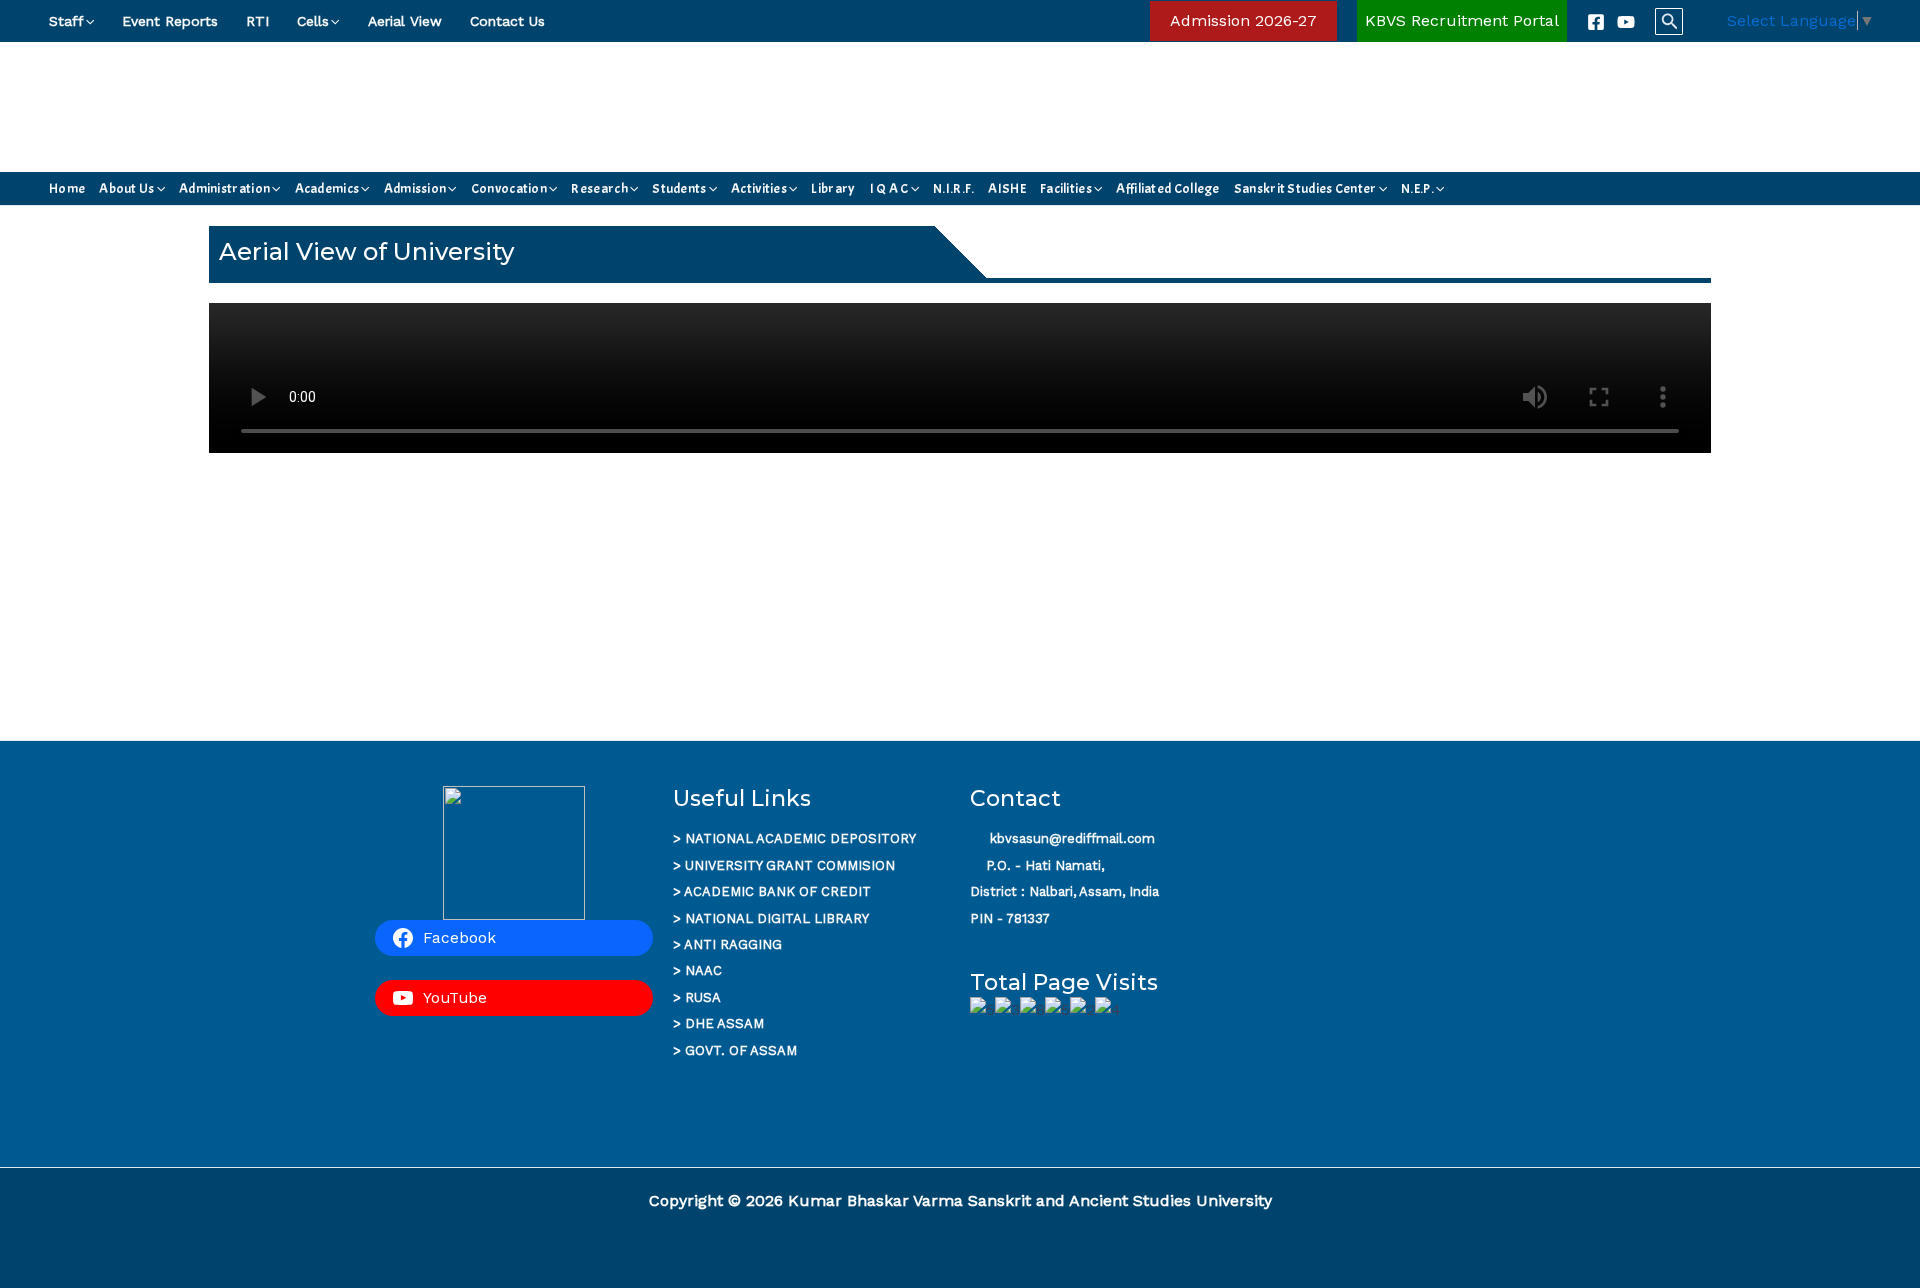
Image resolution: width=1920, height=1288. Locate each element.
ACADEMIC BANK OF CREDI (773, 891)
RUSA (703, 997)
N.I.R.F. (953, 188)
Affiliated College (1167, 188)
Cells (313, 21)
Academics (327, 188)
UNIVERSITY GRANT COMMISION (790, 865)
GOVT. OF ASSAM (741, 1050)
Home (67, 188)
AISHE (1007, 188)
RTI (257, 21)
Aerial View (405, 21)
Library (833, 188)
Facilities (1066, 188)
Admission (415, 188)
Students (679, 188)
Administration (224, 188)
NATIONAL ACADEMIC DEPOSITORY (800, 838)
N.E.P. (1417, 188)
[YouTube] (1626, 22)
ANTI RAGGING (733, 944)
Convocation (509, 188)
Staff (66, 21)
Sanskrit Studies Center (1305, 188)
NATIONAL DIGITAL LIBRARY (777, 918)
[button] (89, 21)
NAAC (703, 970)
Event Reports (170, 21)
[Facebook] (1596, 22)
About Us (126, 188)
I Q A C (889, 188)
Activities (759, 188)
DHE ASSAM (724, 1023)
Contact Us (507, 21)
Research (599, 188)
